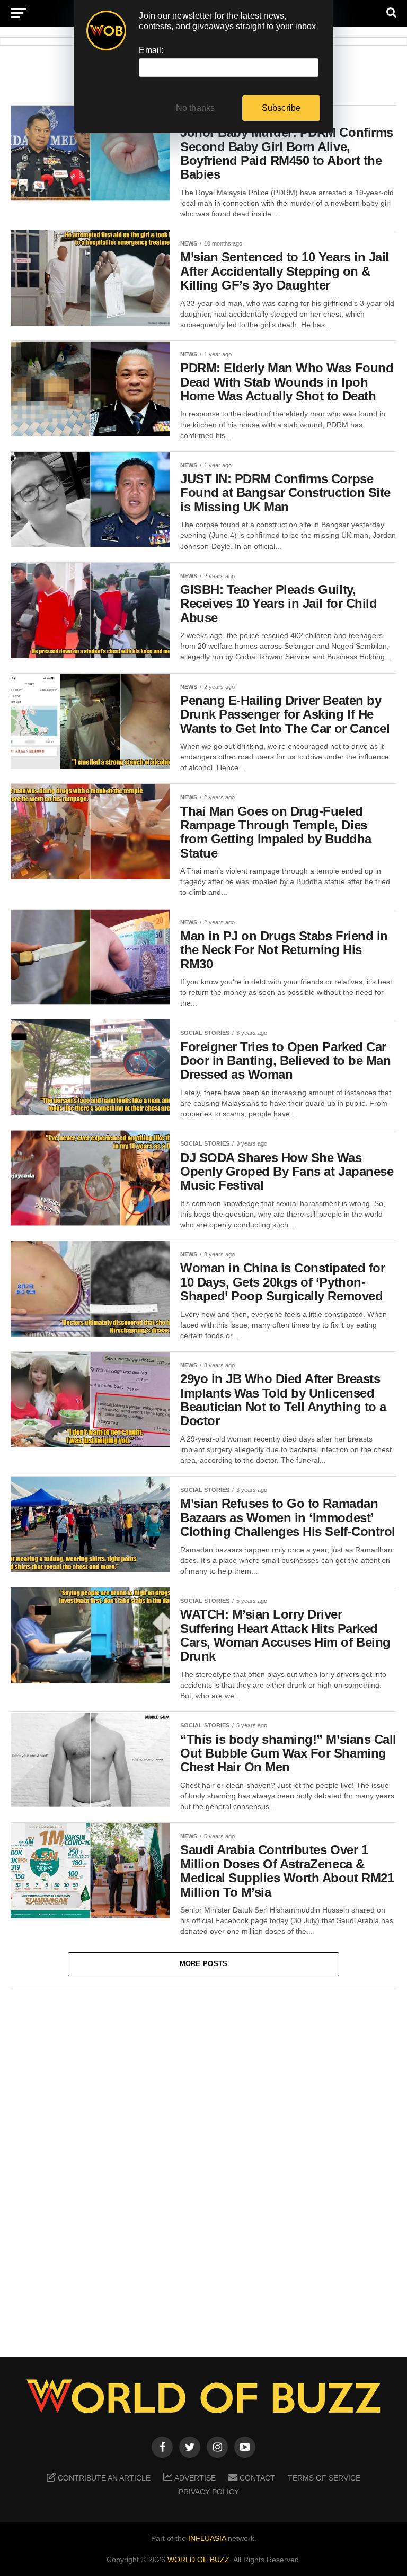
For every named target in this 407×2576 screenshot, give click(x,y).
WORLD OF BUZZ (198, 2560)
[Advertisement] (203, 2165)
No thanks (196, 108)
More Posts (204, 1964)
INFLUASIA (207, 2538)
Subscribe (281, 108)
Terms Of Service (324, 2478)
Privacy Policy (209, 2492)
